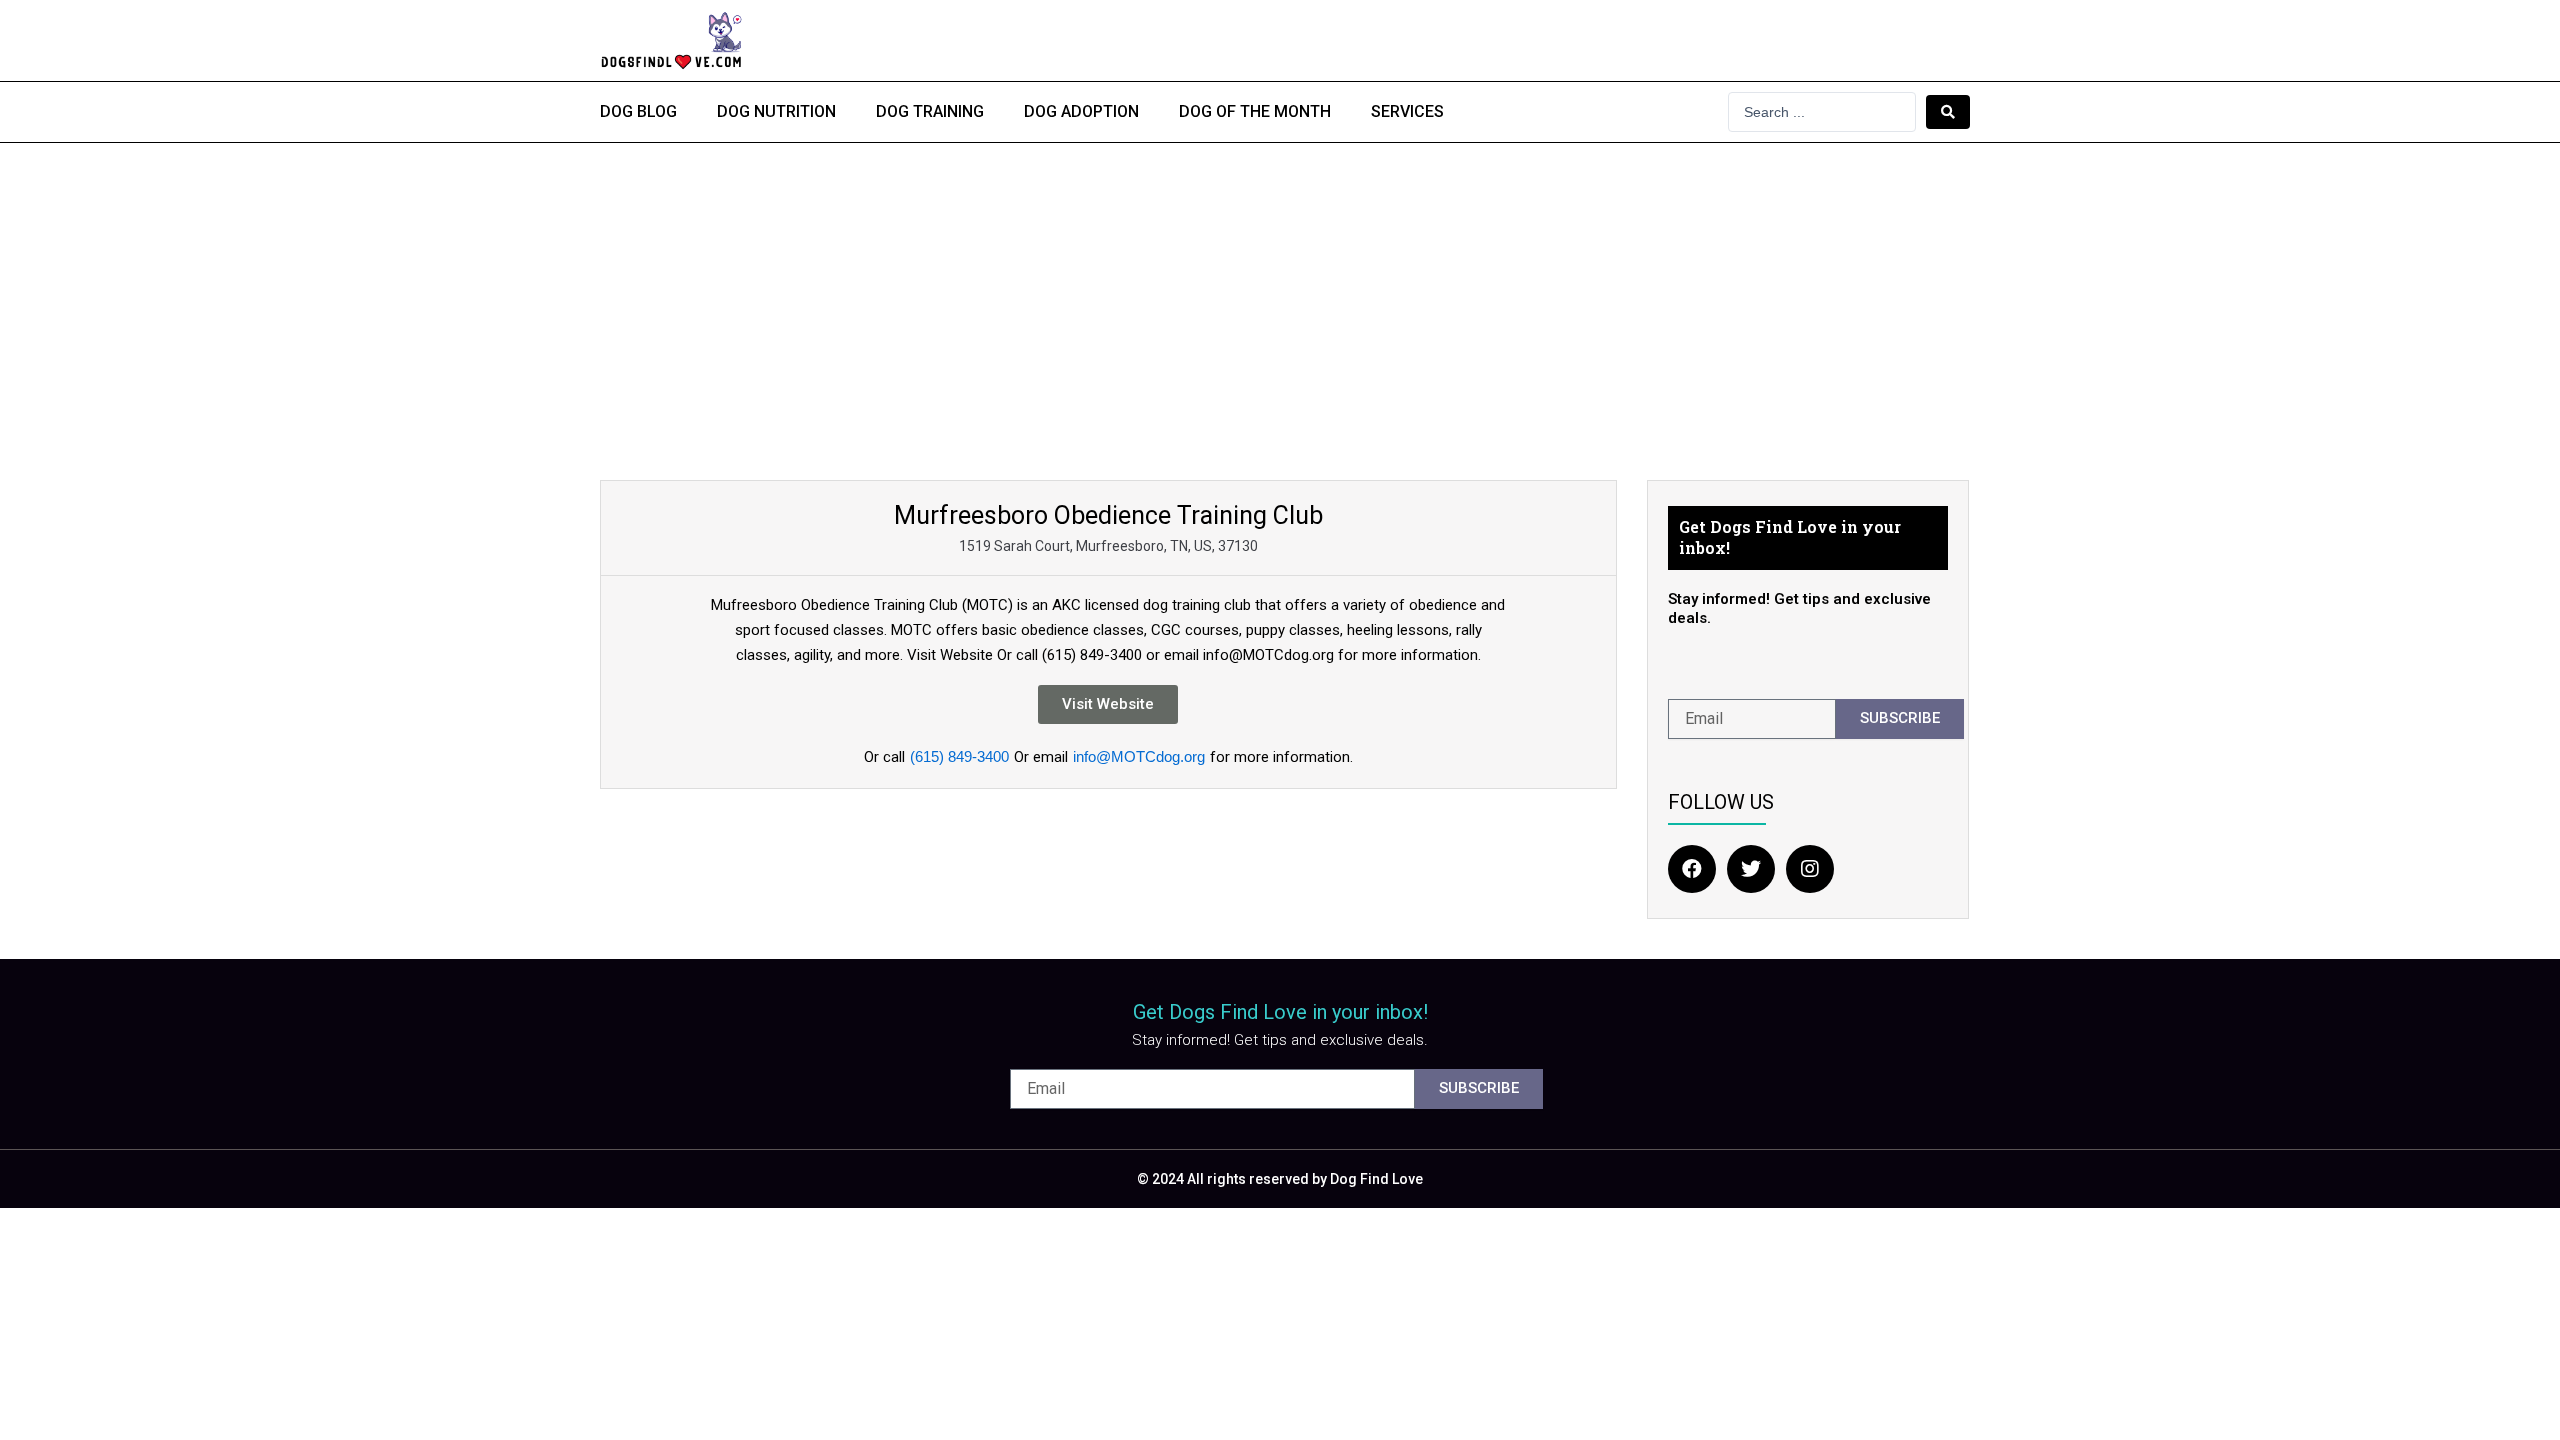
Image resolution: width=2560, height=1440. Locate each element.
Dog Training (930, 111)
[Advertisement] (1280, 293)
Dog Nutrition (776, 111)
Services (1407, 111)
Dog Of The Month (1255, 111)
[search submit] (1948, 112)
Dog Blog (638, 111)
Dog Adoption (1081, 111)
